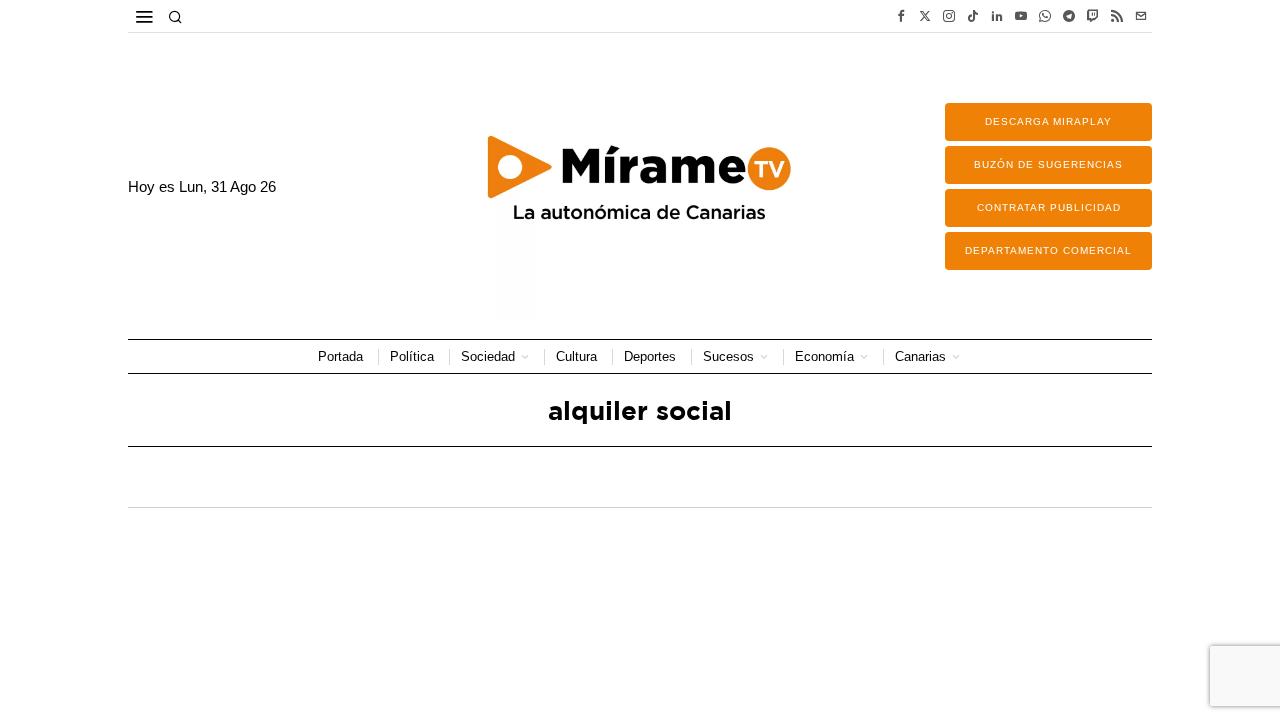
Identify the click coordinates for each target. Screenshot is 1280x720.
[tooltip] (901, 16)
